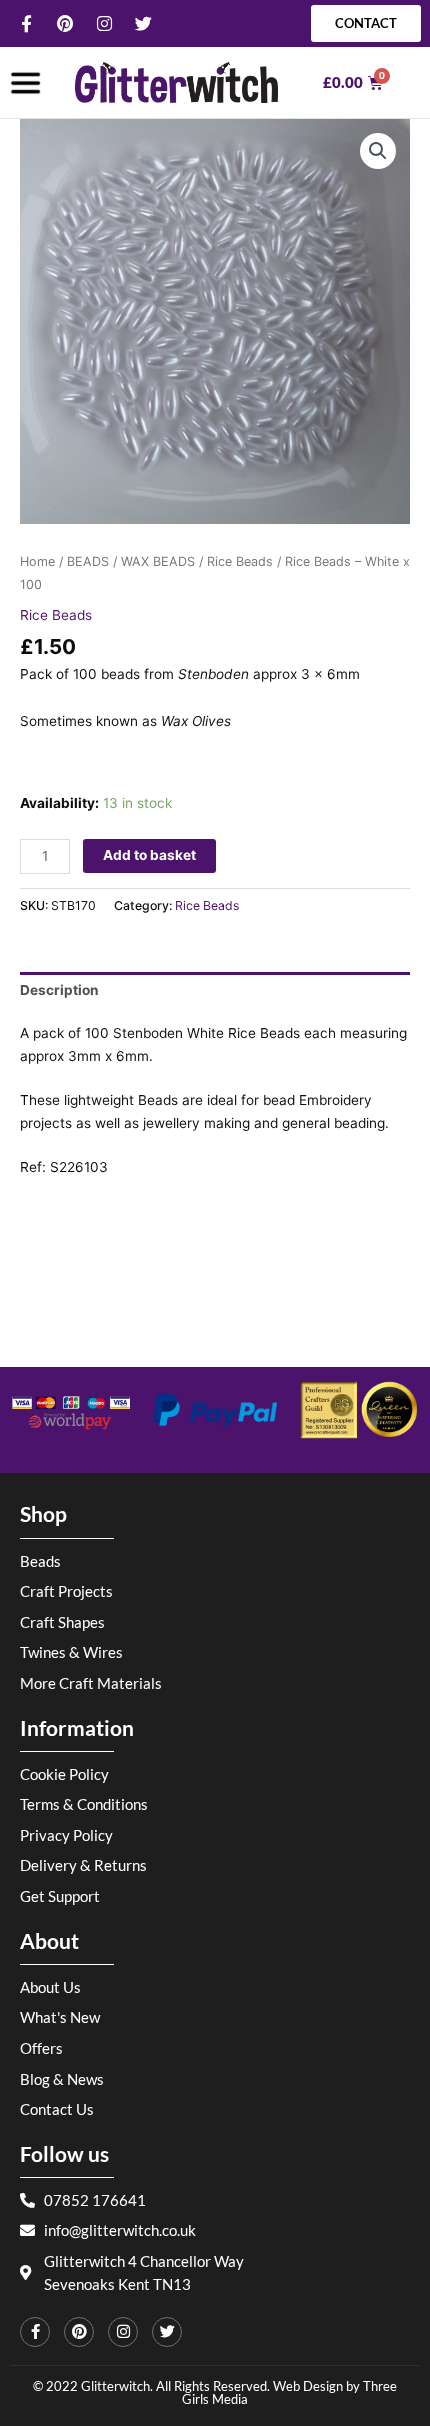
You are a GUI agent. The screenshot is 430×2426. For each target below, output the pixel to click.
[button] (378, 151)
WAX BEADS (158, 561)
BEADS (88, 561)
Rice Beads (240, 561)
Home (37, 561)
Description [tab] (59, 990)
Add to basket (149, 855)
